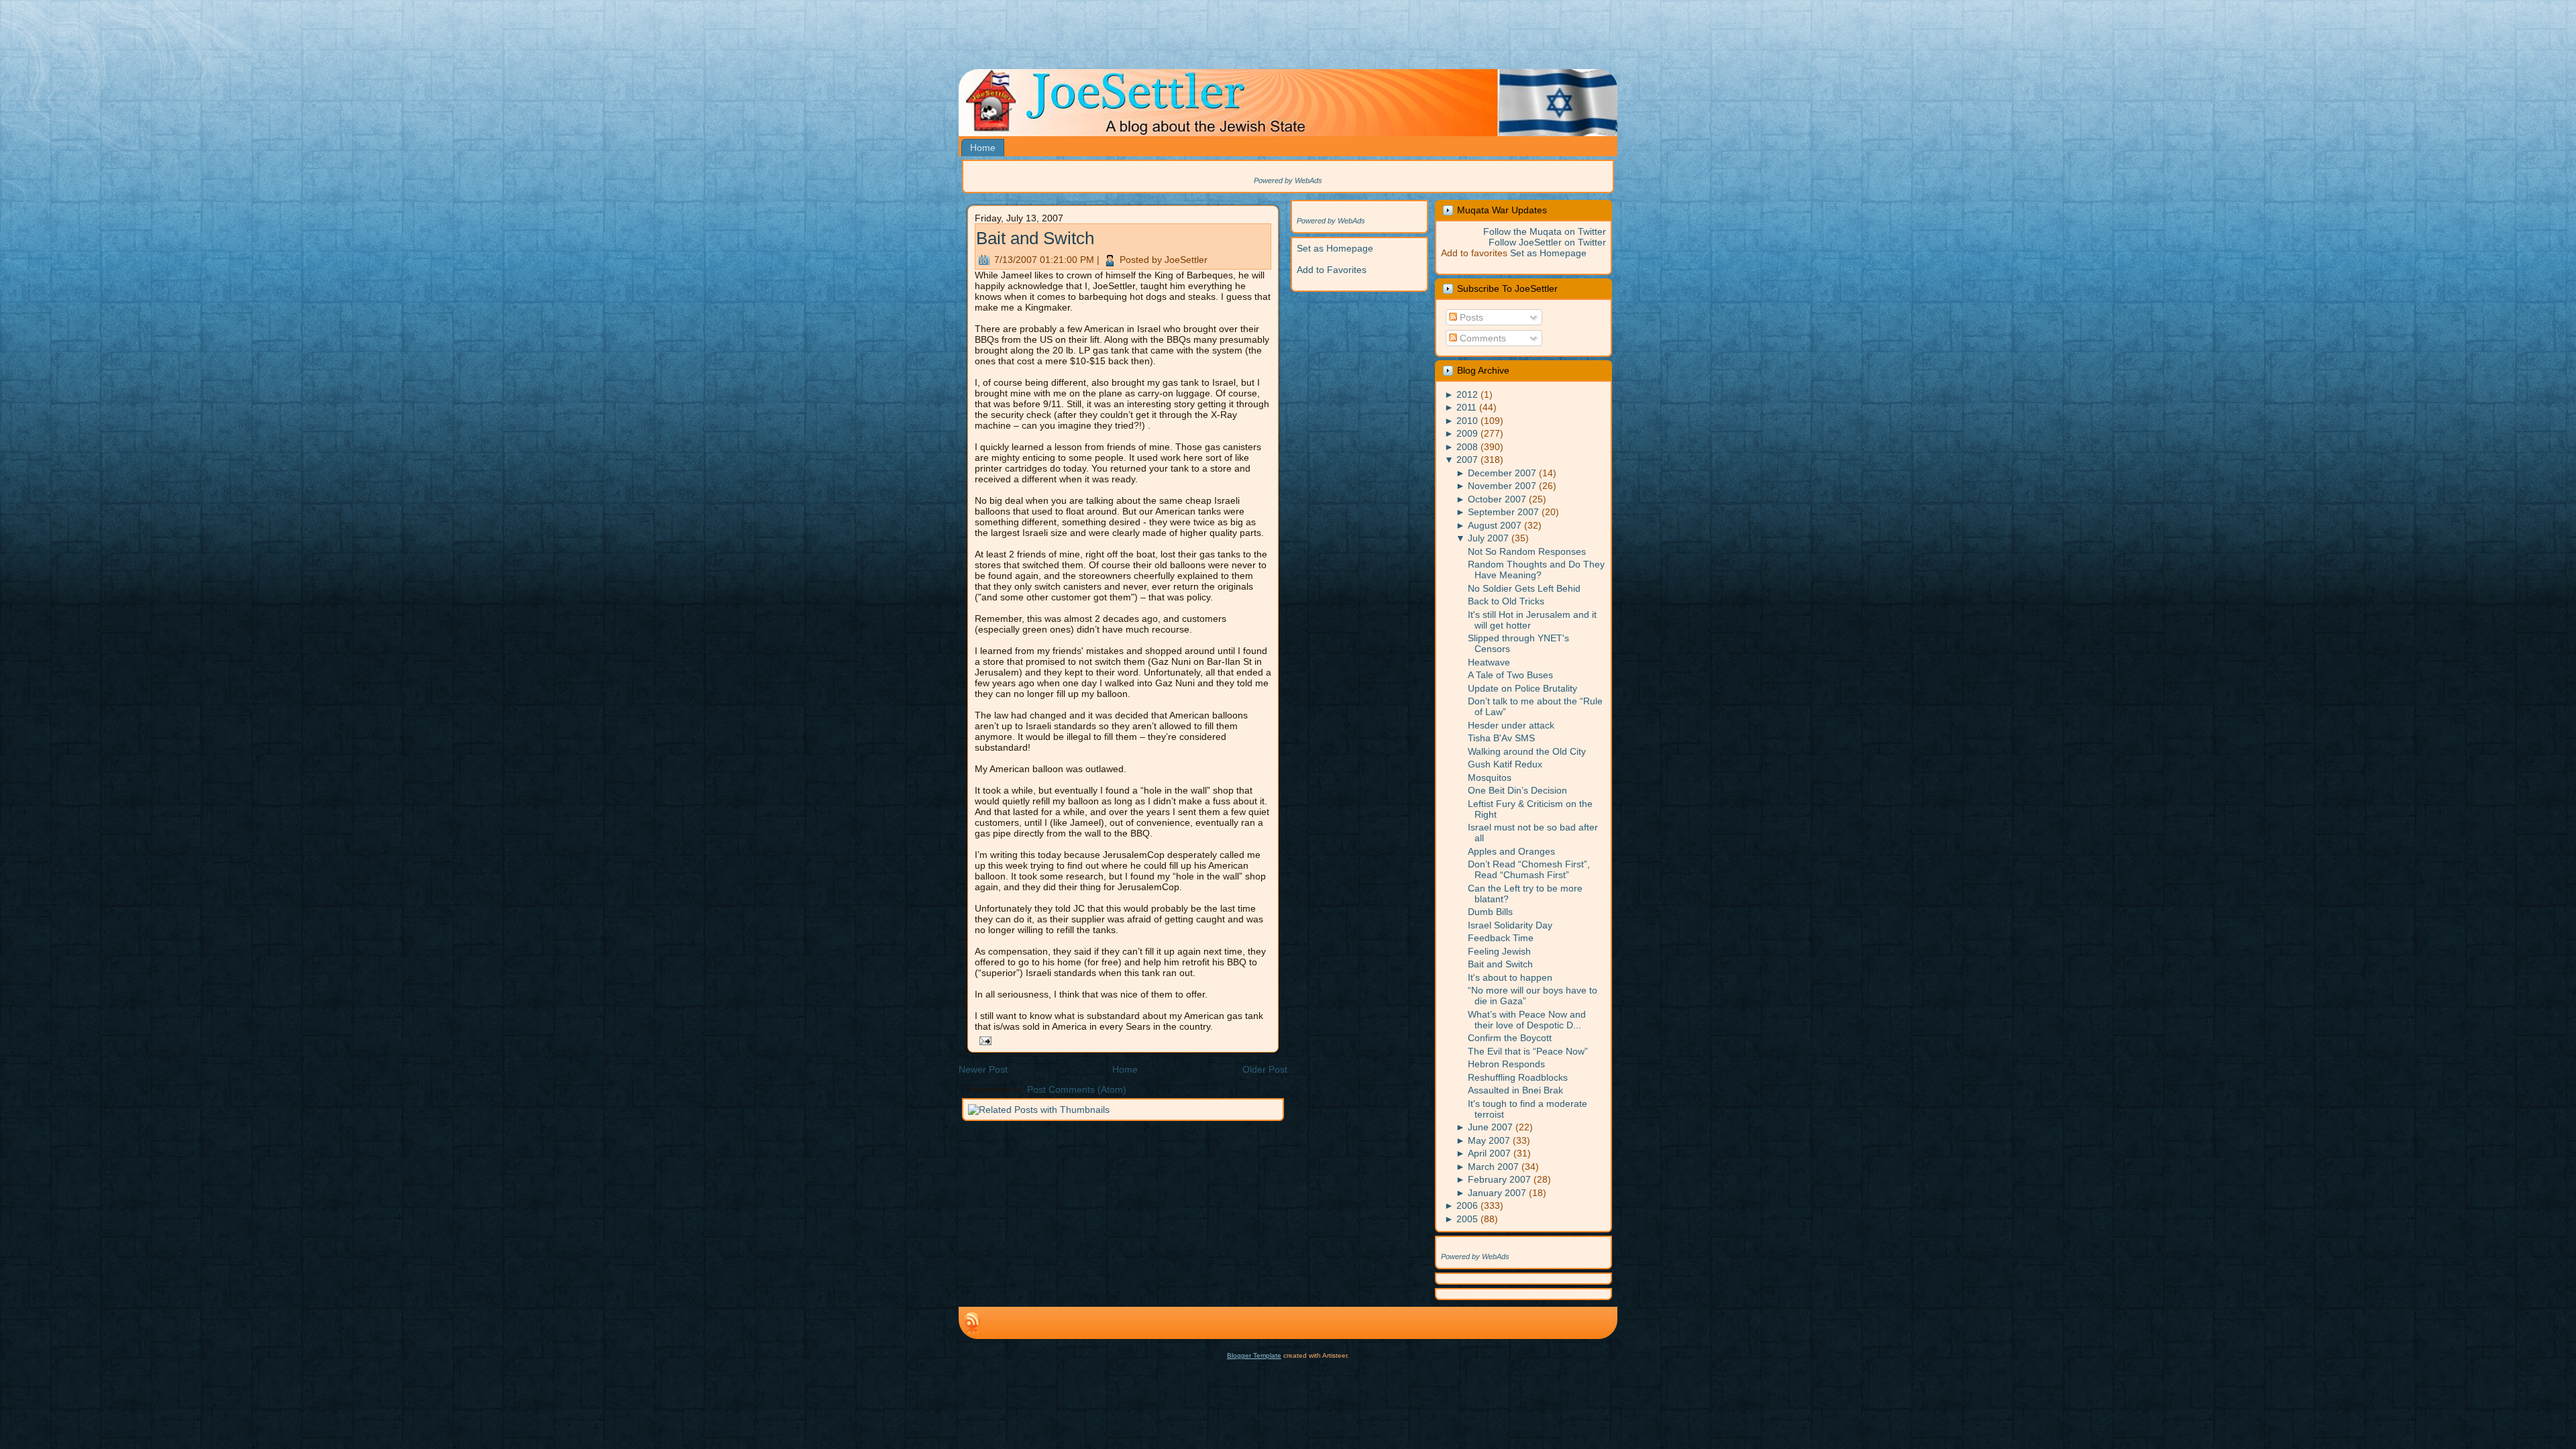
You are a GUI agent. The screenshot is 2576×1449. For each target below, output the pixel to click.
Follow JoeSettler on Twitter (1547, 242)
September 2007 (1503, 512)
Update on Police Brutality (1522, 688)
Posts (1470, 317)
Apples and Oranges (1511, 851)
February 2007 (1499, 1179)
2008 (1467, 447)
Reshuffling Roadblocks (1518, 1077)
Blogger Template (1254, 1355)
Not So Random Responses (1527, 551)
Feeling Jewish (1499, 951)
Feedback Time (1501, 938)
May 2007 (1489, 1140)
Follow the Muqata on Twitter (1545, 231)
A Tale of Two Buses (1510, 675)
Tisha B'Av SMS (1501, 738)
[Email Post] (983, 1040)
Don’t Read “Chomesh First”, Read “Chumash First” (1529, 869)
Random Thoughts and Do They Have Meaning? (1536, 570)
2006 (1467, 1205)
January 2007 (1497, 1193)
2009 (1467, 433)
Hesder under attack (1511, 725)
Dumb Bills (1490, 912)
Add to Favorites (1332, 270)
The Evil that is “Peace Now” (1528, 1051)
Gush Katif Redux (1505, 764)
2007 (1467, 460)
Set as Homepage (1335, 248)
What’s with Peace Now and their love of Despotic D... (1527, 1020)
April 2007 (1489, 1153)
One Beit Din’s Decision (1517, 790)
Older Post (1265, 1069)
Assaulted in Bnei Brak (1515, 1090)
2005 (1467, 1219)
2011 (1466, 407)
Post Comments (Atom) (1077, 1089)
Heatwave (1489, 662)
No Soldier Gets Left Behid (1524, 588)
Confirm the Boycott (1510, 1038)
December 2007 (1502, 473)
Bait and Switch (1035, 238)
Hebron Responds (1506, 1064)
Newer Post (983, 1069)
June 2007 (1490, 1127)
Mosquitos (1490, 777)
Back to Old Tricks (1506, 601)
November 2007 (1502, 486)
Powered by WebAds (1288, 180)
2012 (1467, 394)
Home (1125, 1069)
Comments (1482, 338)
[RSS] (972, 1323)
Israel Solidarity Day (1510, 925)
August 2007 (1495, 525)
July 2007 (1488, 538)
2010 (1467, 421)
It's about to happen (1510, 977)
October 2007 (1497, 499)
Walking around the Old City (1527, 751)
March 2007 (1493, 1167)
